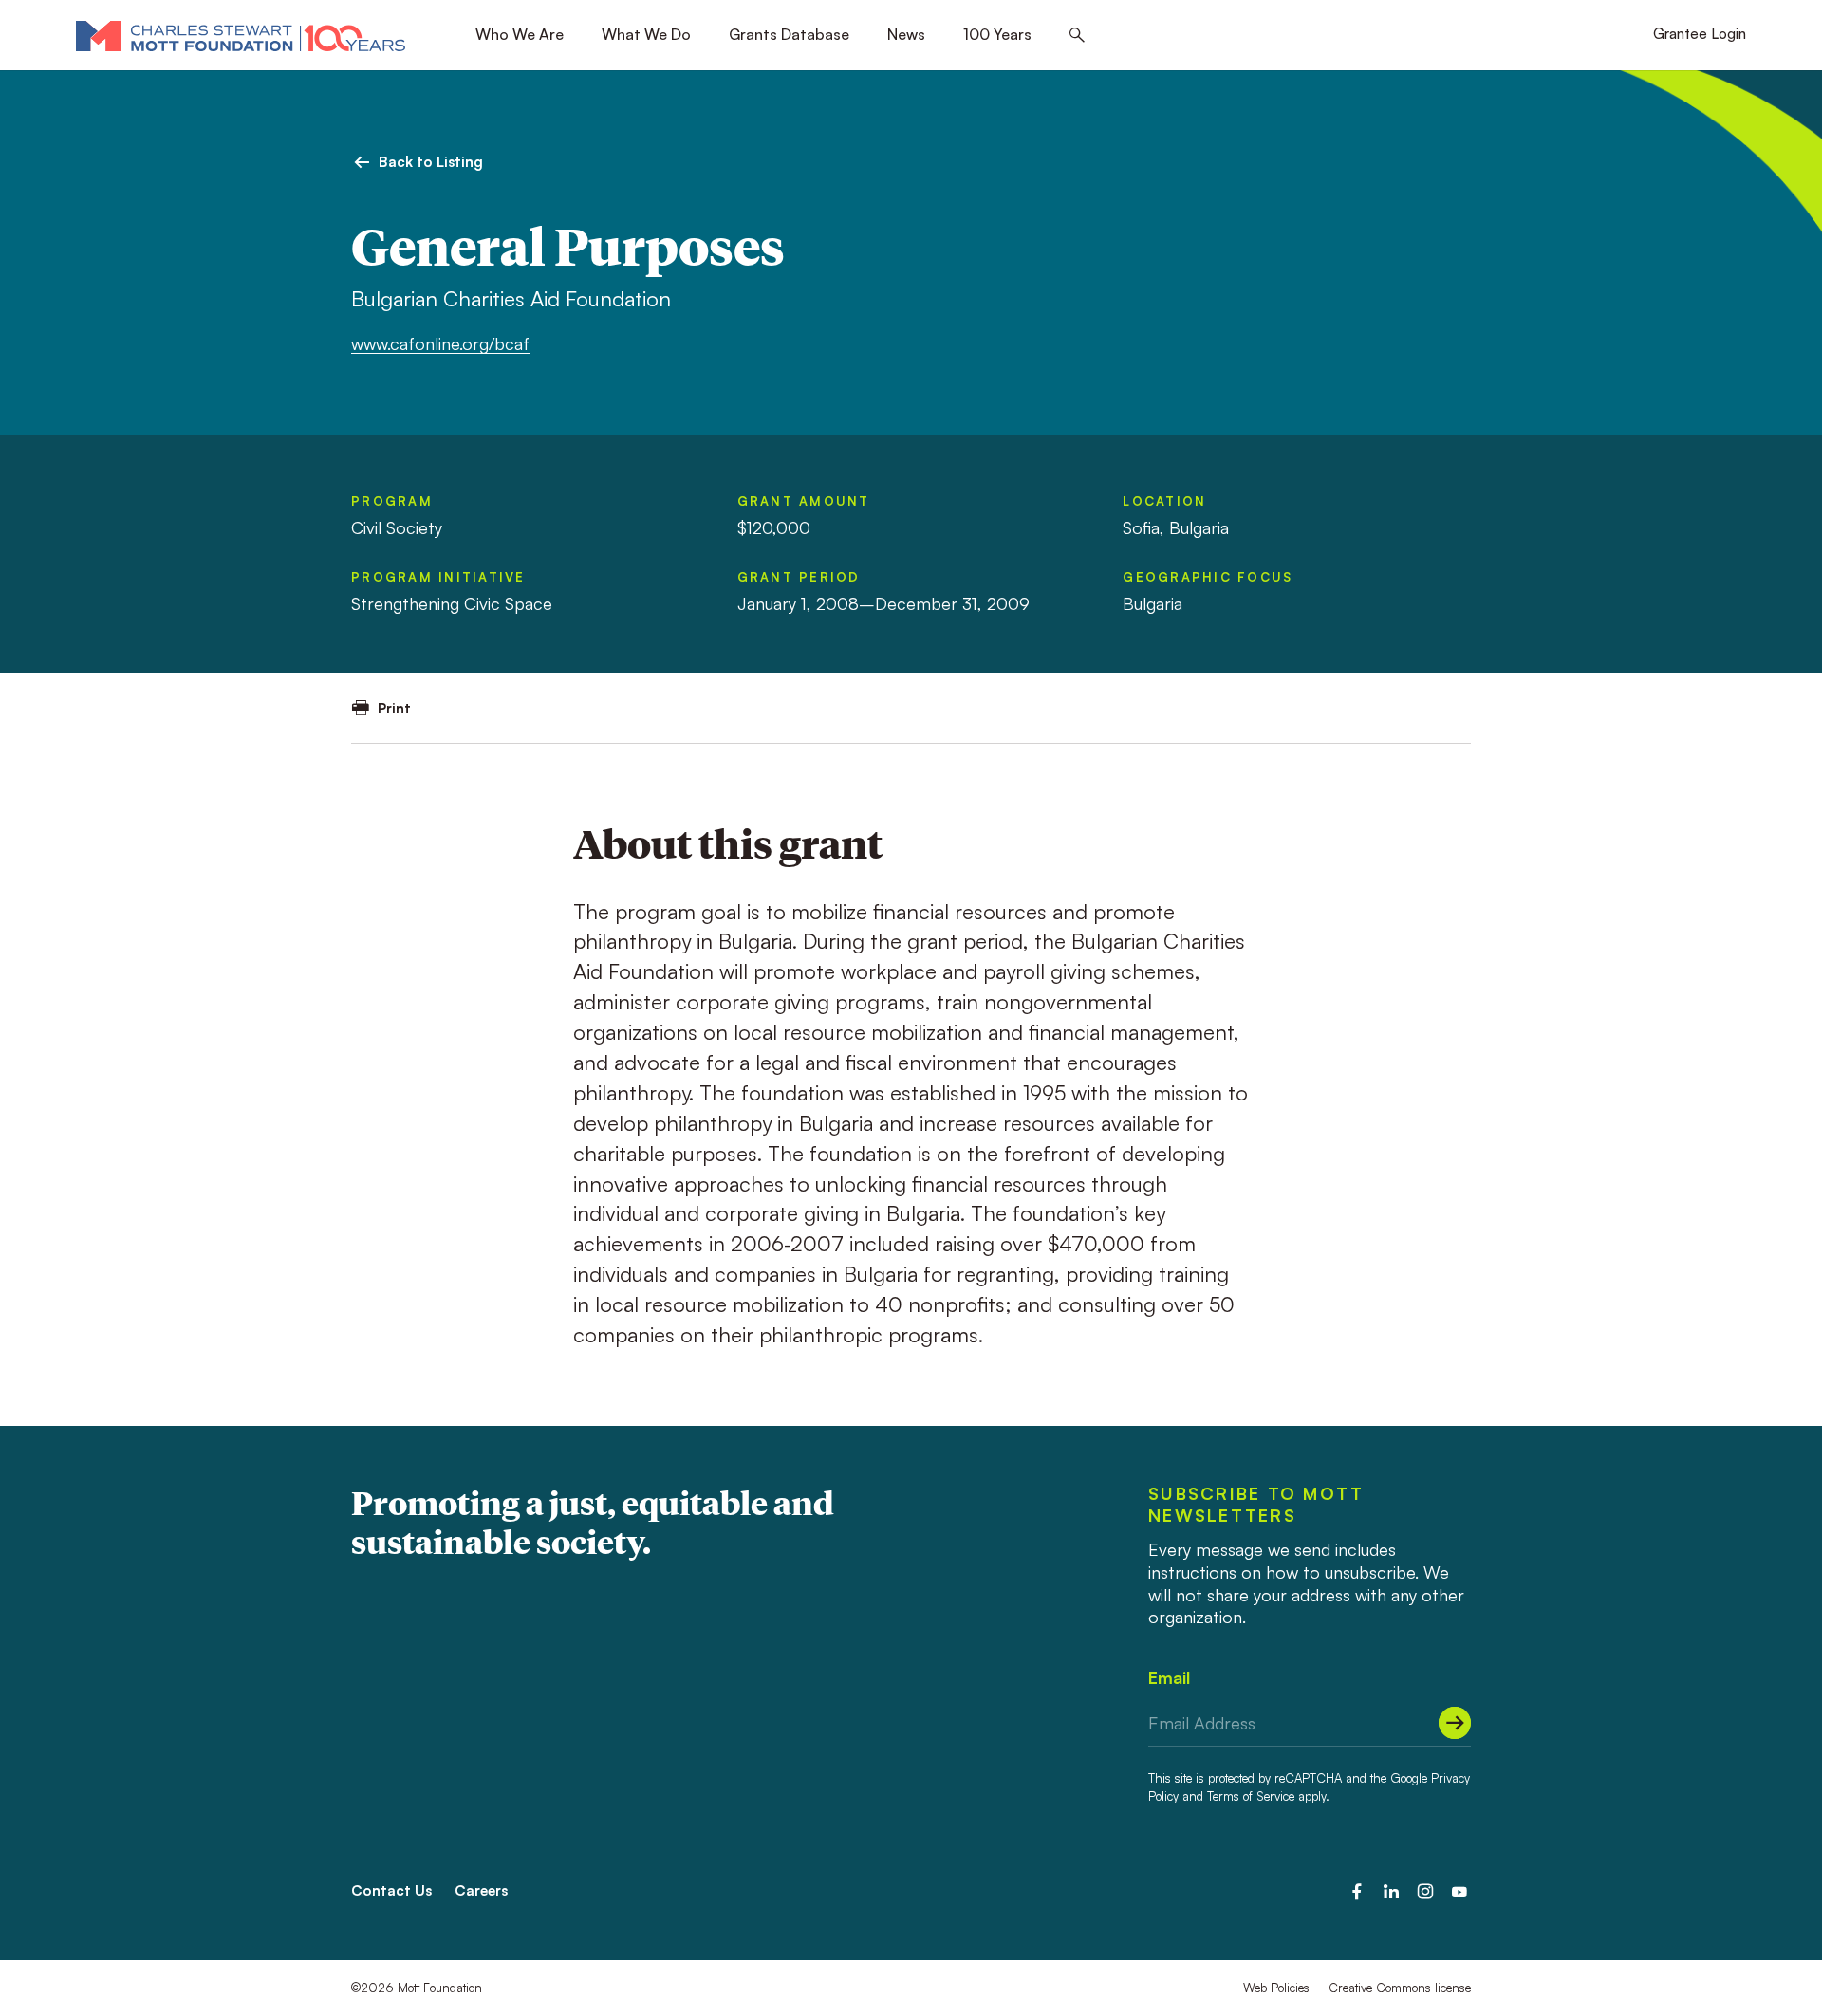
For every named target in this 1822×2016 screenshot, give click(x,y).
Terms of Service (1251, 1796)
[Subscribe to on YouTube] (1459, 1892)
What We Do (646, 34)
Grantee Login (1700, 34)
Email (1169, 1677)
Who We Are (520, 34)
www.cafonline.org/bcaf (440, 343)
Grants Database (789, 34)
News (906, 34)
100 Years (997, 34)
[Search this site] (1077, 36)
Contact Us (391, 1890)
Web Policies (1276, 1988)
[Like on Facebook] (1357, 1892)
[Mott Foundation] (241, 35)
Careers (481, 1890)
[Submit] (1455, 1723)
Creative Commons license (1400, 1988)
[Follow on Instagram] (1425, 1892)
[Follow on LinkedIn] (1391, 1892)
